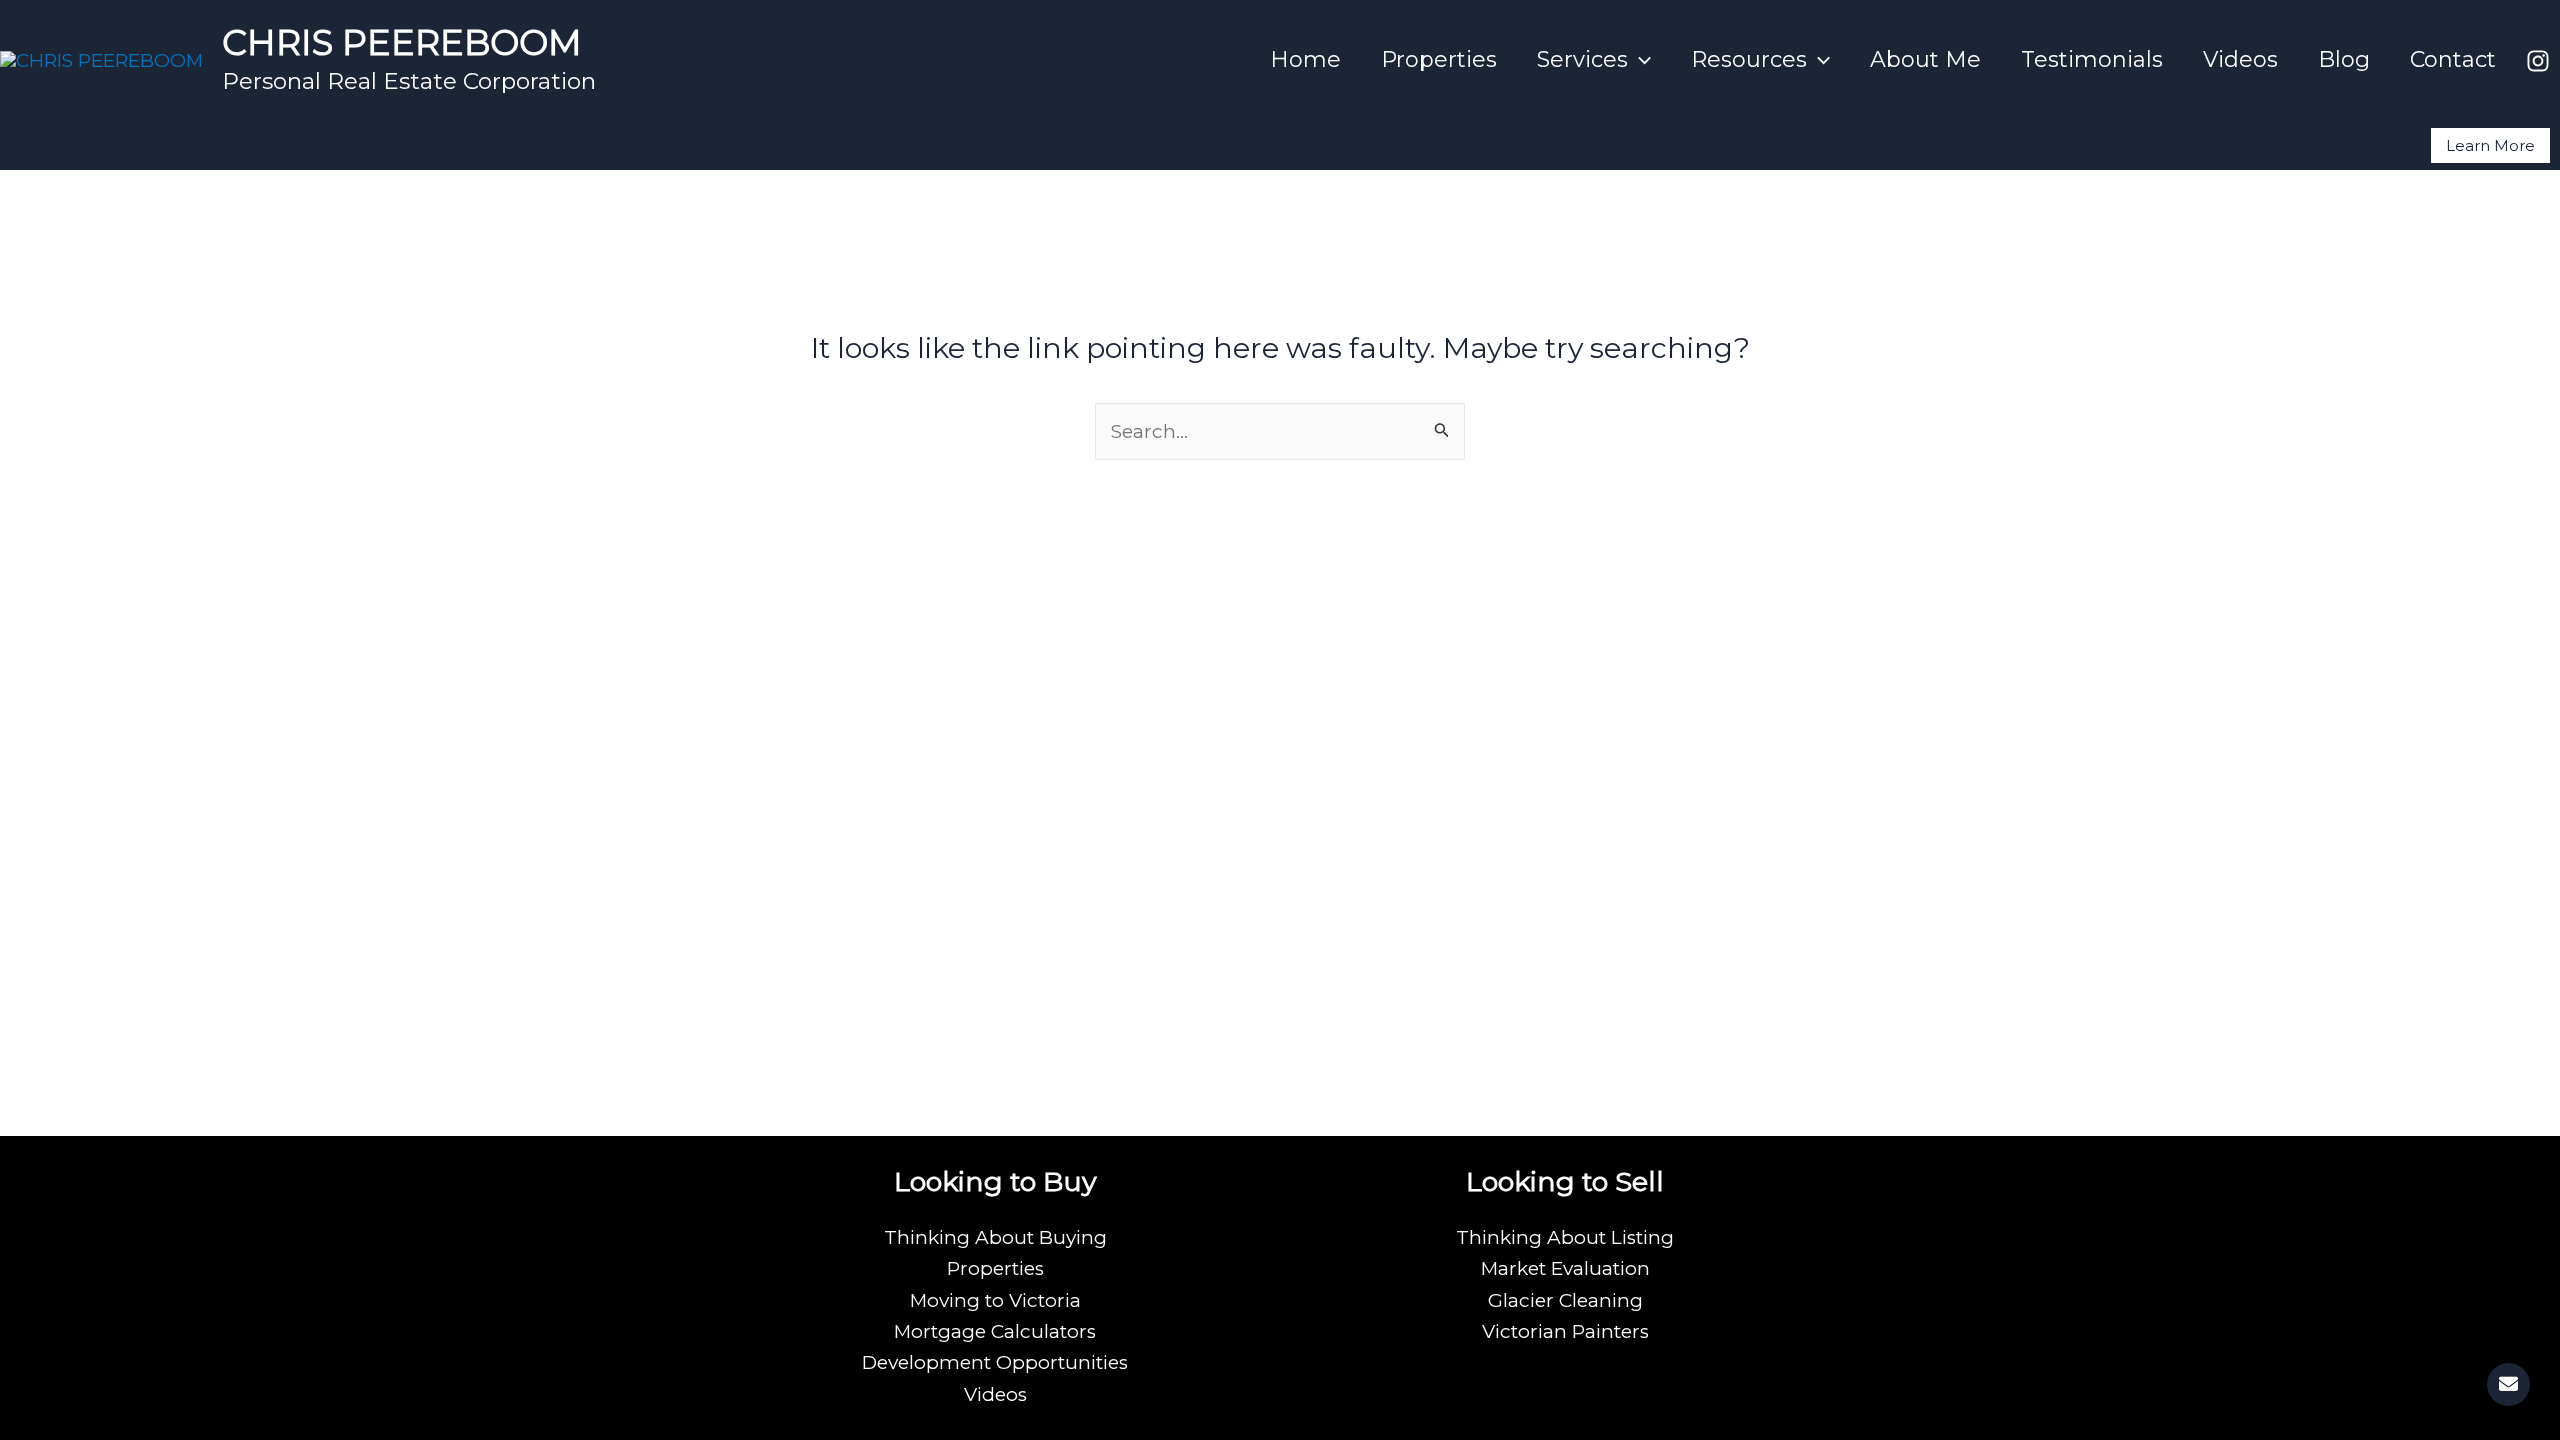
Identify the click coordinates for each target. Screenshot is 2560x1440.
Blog (2344, 59)
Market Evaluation (1565, 1268)
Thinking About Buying (995, 1237)
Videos (2240, 59)
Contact (2453, 59)
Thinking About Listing (1565, 1237)
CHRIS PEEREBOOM (402, 42)
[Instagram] (2538, 61)
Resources (1749, 59)
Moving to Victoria (995, 1300)
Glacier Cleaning (1565, 1300)
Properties (1439, 59)
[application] (1639, 60)
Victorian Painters (1565, 1331)
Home (1305, 59)
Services (1582, 59)
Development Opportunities (995, 1362)
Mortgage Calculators (995, 1331)
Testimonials (2092, 59)
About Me (1925, 59)
